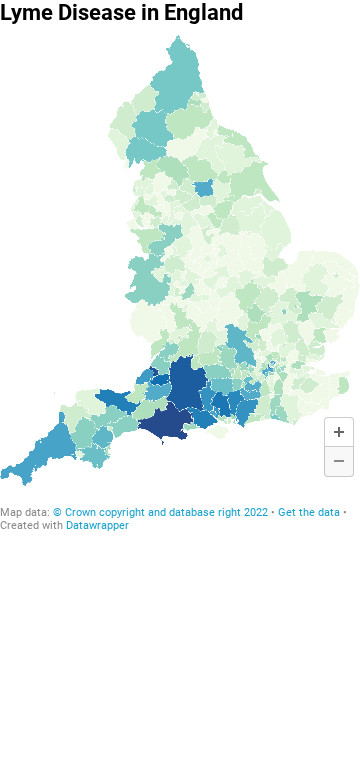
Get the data (309, 512)
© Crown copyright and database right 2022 (162, 512)
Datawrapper (97, 525)
